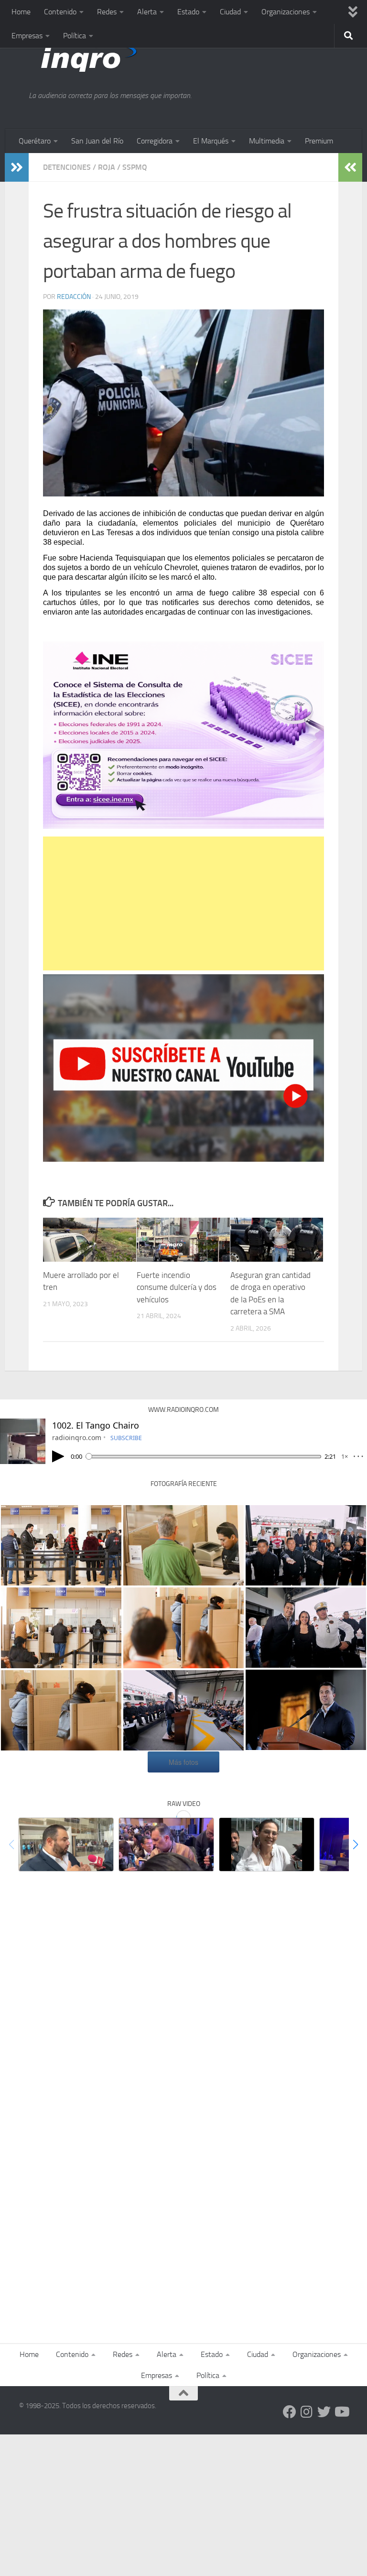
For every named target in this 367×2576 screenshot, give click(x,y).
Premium (319, 141)
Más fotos (183, 1762)
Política (75, 36)
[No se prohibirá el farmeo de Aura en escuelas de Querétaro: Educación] (267, 1844)
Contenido (60, 12)
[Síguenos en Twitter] (324, 2412)
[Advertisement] (183, 903)
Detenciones (67, 167)
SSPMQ (135, 167)
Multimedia (267, 141)
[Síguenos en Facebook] (290, 2412)
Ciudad (230, 12)
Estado (188, 12)
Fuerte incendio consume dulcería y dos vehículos (177, 1287)
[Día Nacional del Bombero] (183, 1710)
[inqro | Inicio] (131, 57)
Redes (107, 12)
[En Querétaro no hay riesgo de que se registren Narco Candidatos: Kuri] (166, 1844)
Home (21, 12)
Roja (107, 167)
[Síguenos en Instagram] (307, 2412)
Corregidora (155, 141)
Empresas (27, 36)
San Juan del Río (97, 141)
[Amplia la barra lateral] (17, 167)
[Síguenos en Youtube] (341, 2412)
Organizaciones (286, 12)
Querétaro (35, 141)
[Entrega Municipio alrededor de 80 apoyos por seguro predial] (66, 1844)
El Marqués (211, 141)
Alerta (147, 12)
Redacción (74, 297)
